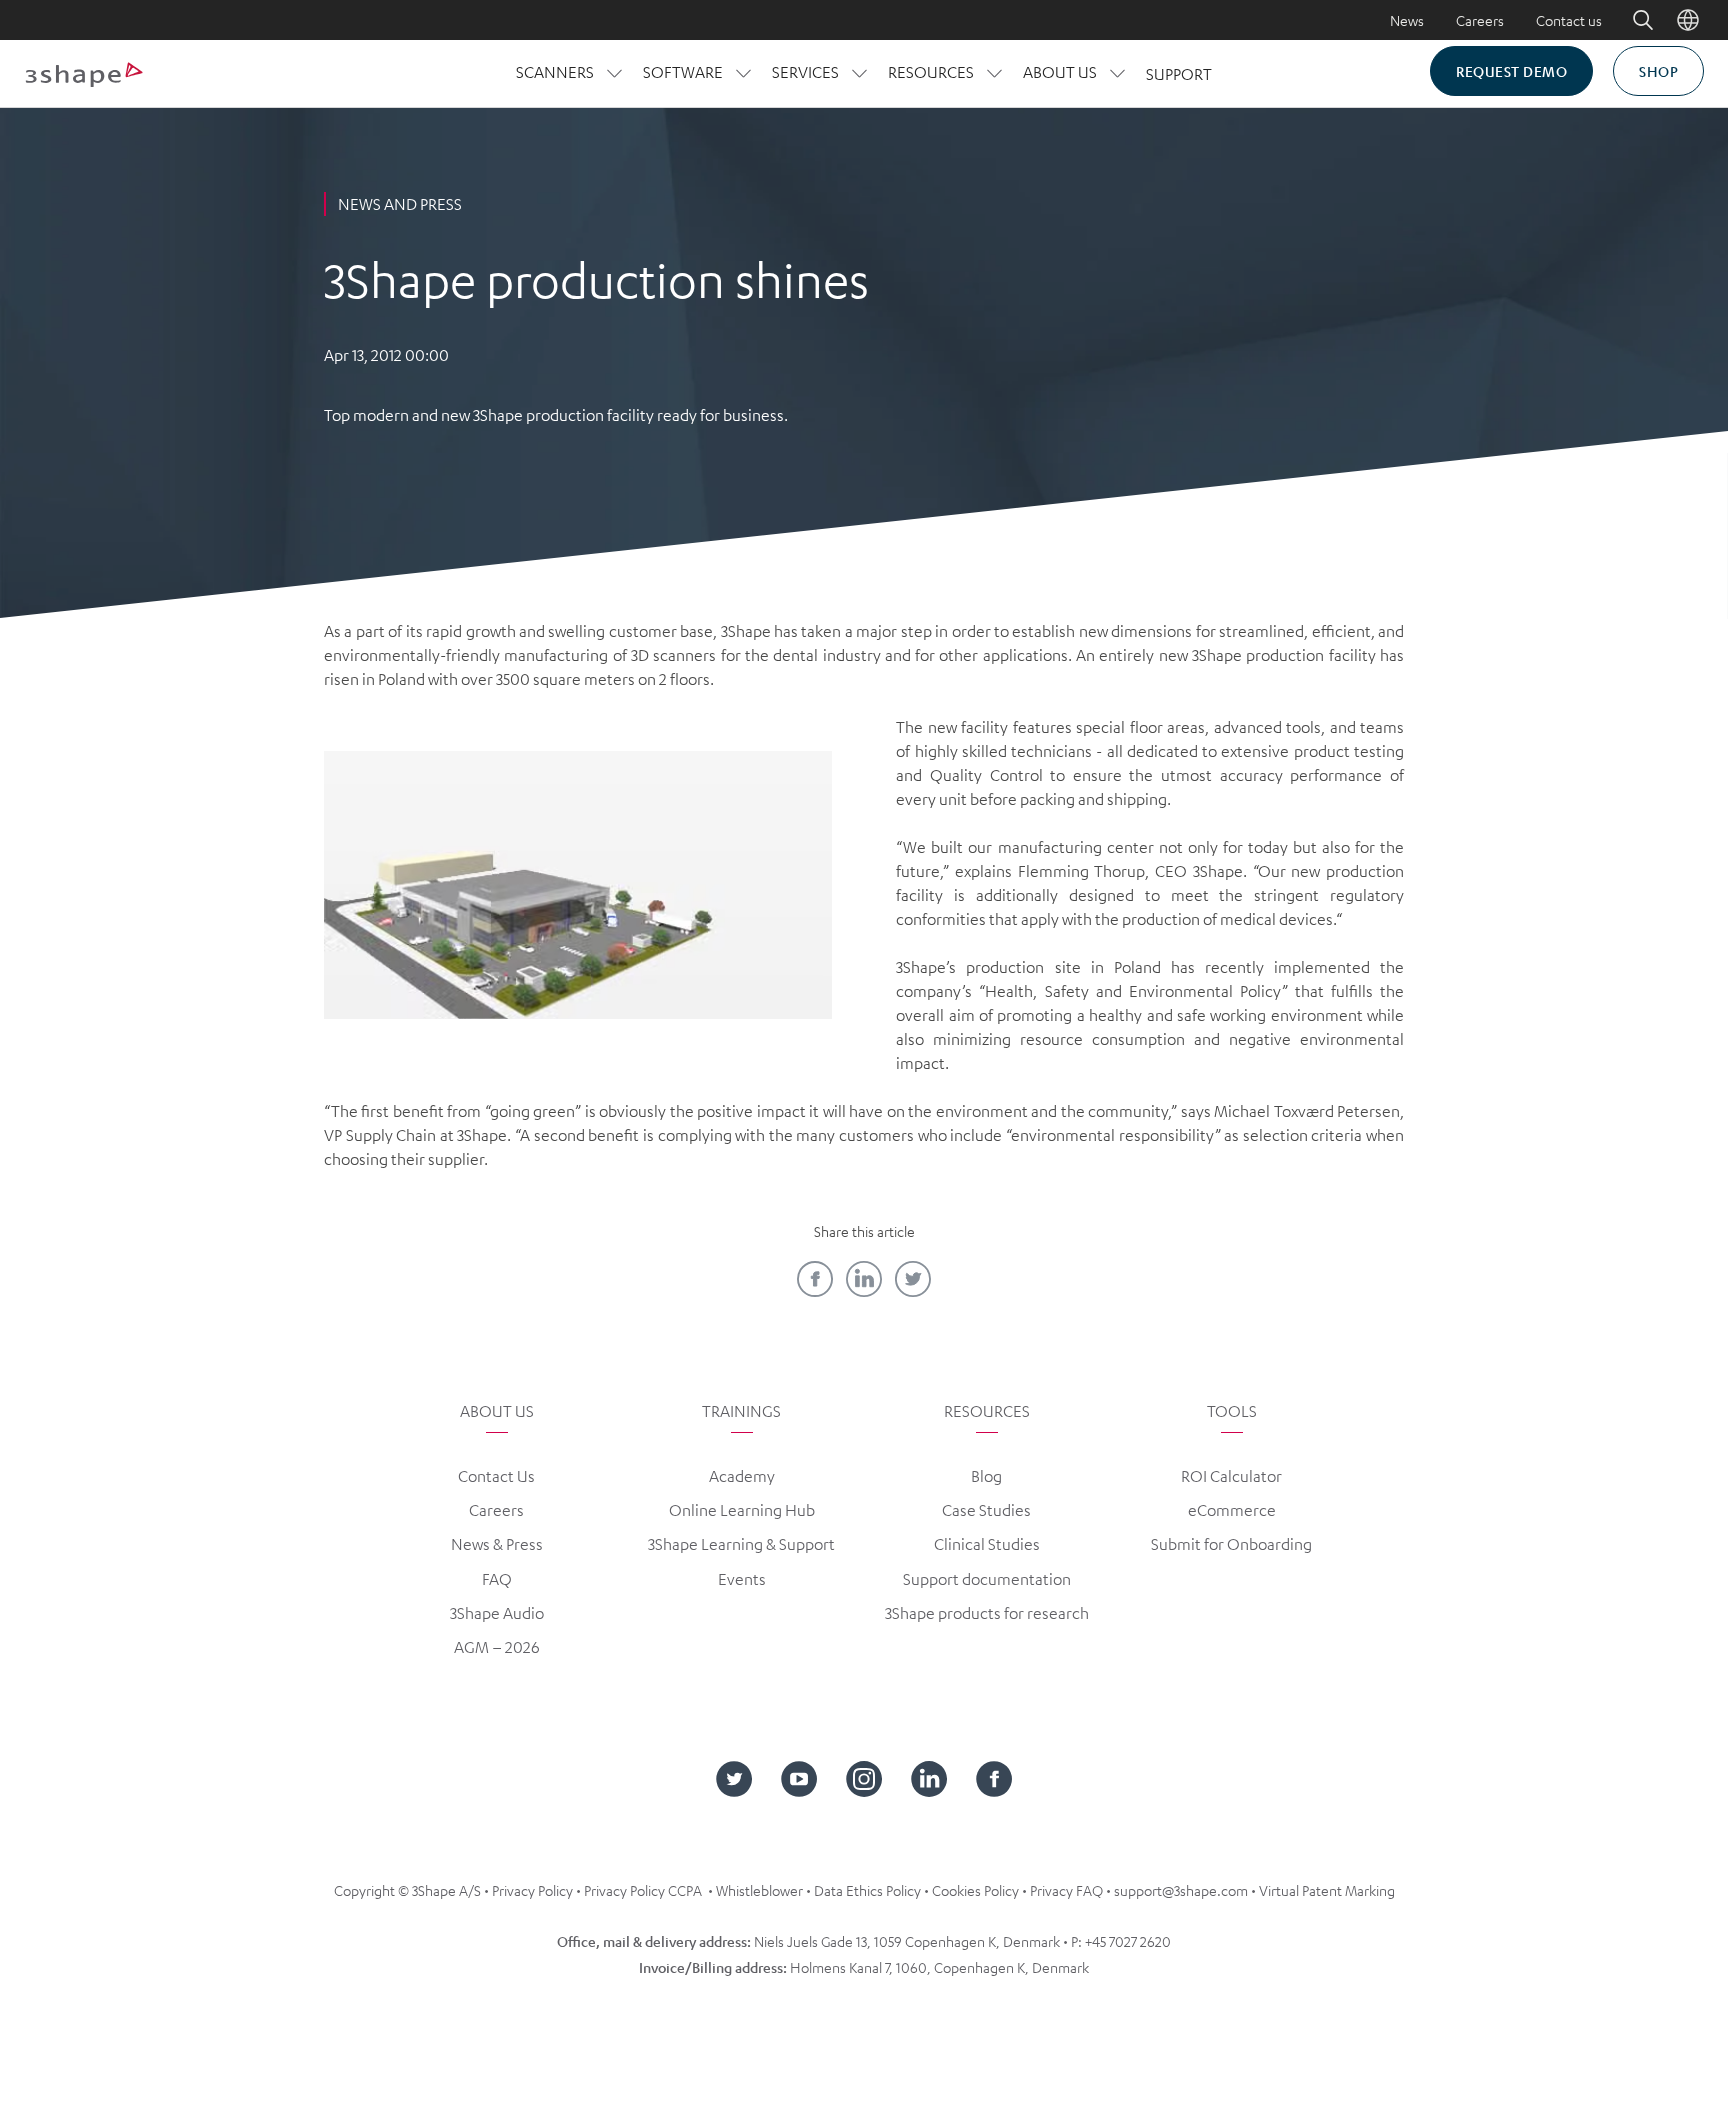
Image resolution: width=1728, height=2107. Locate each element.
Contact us (1569, 20)
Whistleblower (759, 1890)
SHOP (1658, 71)
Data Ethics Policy (867, 1890)
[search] (1629, 20)
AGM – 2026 (497, 1647)
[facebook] (815, 1279)
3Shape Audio (497, 1613)
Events (742, 1579)
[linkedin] (864, 1279)
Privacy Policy (532, 1890)
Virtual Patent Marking (1327, 1890)
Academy (742, 1476)
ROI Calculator (1231, 1476)
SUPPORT (1179, 74)
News (1407, 20)
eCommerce (1232, 1510)
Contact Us (496, 1476)
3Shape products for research (987, 1613)
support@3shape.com (1181, 1890)
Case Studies (986, 1510)
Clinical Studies (987, 1544)
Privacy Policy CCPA (643, 1890)
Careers (1480, 20)
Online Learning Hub (742, 1510)
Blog (986, 1476)
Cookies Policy (975, 1890)
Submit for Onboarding (1231, 1544)
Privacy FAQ (1066, 1890)
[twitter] (913, 1279)
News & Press (497, 1544)
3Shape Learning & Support (741, 1544)
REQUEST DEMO (1511, 71)
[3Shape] (84, 74)
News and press (400, 204)
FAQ (497, 1579)
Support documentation (987, 1579)
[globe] (1688, 20)
